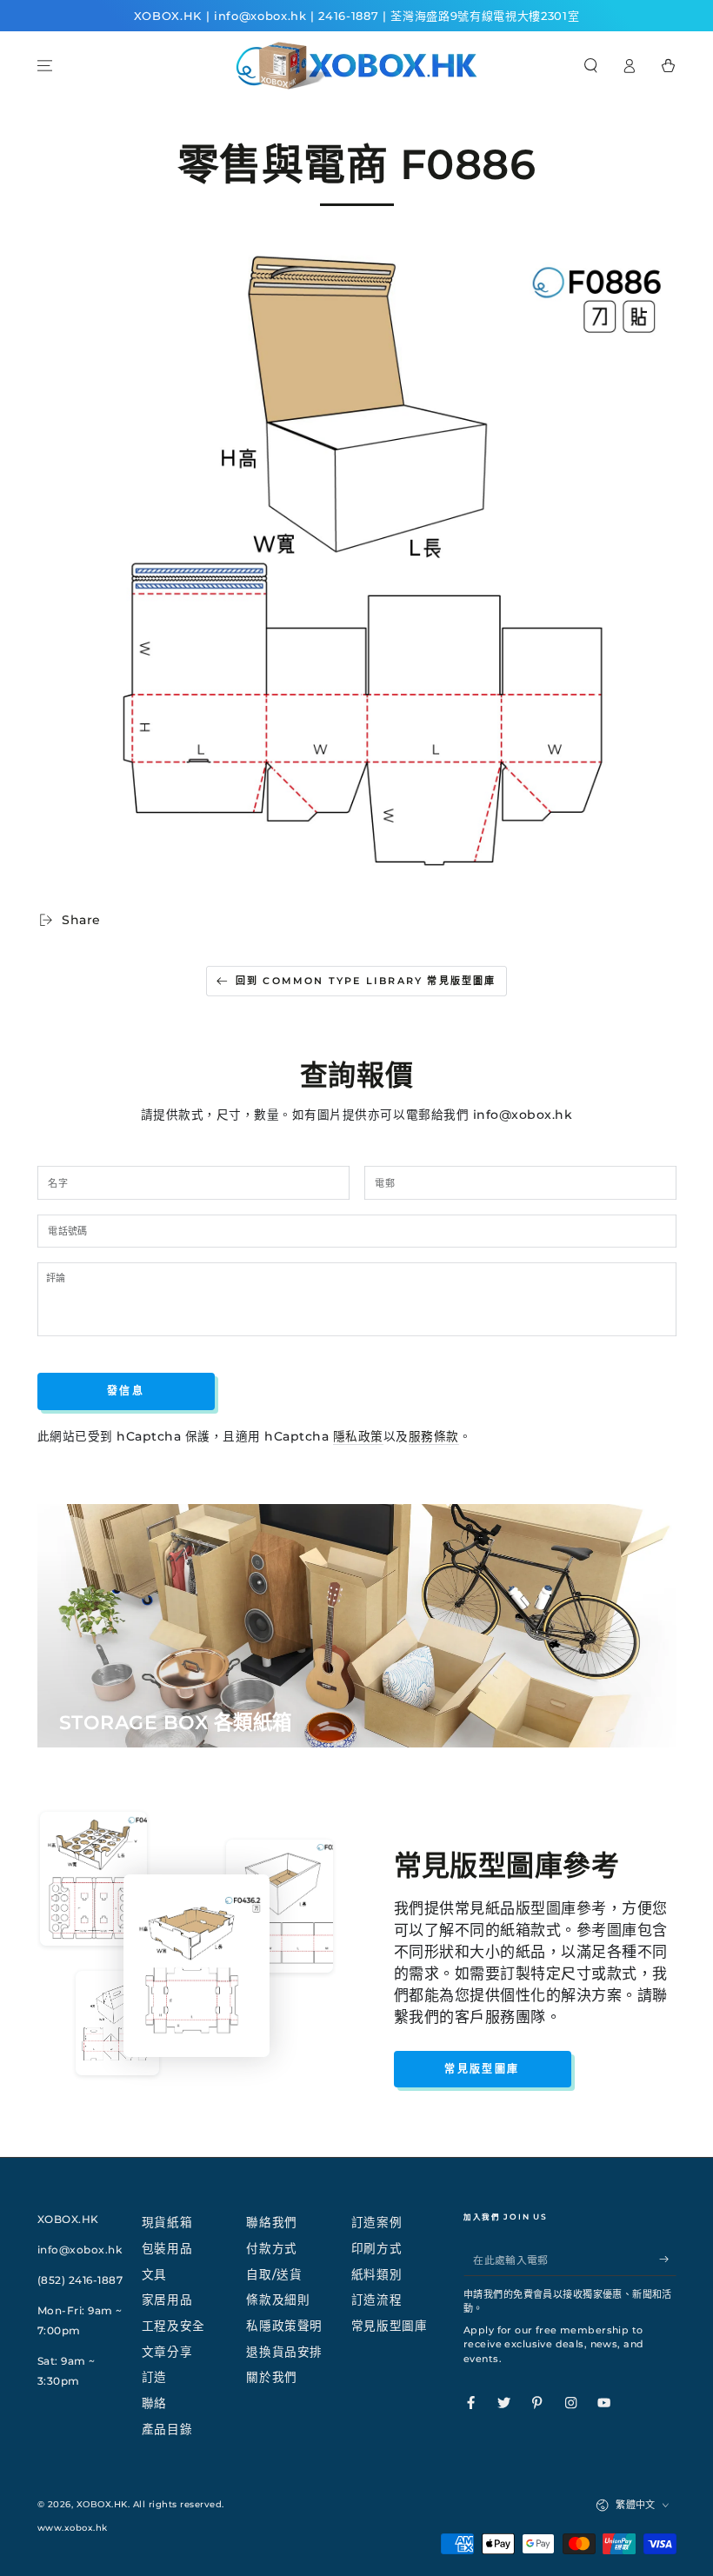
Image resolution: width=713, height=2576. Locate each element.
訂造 (154, 2377)
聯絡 (154, 2403)
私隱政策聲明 (284, 2326)
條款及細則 (278, 2300)
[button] (591, 66)
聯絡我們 (271, 2222)
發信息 (126, 1391)
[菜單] (45, 66)
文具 (154, 2274)
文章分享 (167, 2352)
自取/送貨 (274, 2274)
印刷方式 (376, 2248)
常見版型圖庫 (482, 2069)
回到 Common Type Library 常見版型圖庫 (366, 981)
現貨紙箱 (167, 2222)
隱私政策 (358, 1436)
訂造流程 (376, 2300)
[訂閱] (668, 2259)
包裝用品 (167, 2248)
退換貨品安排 (284, 2352)
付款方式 (271, 2248)
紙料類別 (376, 2274)
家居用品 (167, 2300)
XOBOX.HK (102, 2504)
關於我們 (271, 2377)
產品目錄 (167, 2429)
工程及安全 (173, 2326)
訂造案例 (376, 2222)
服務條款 (434, 1436)
